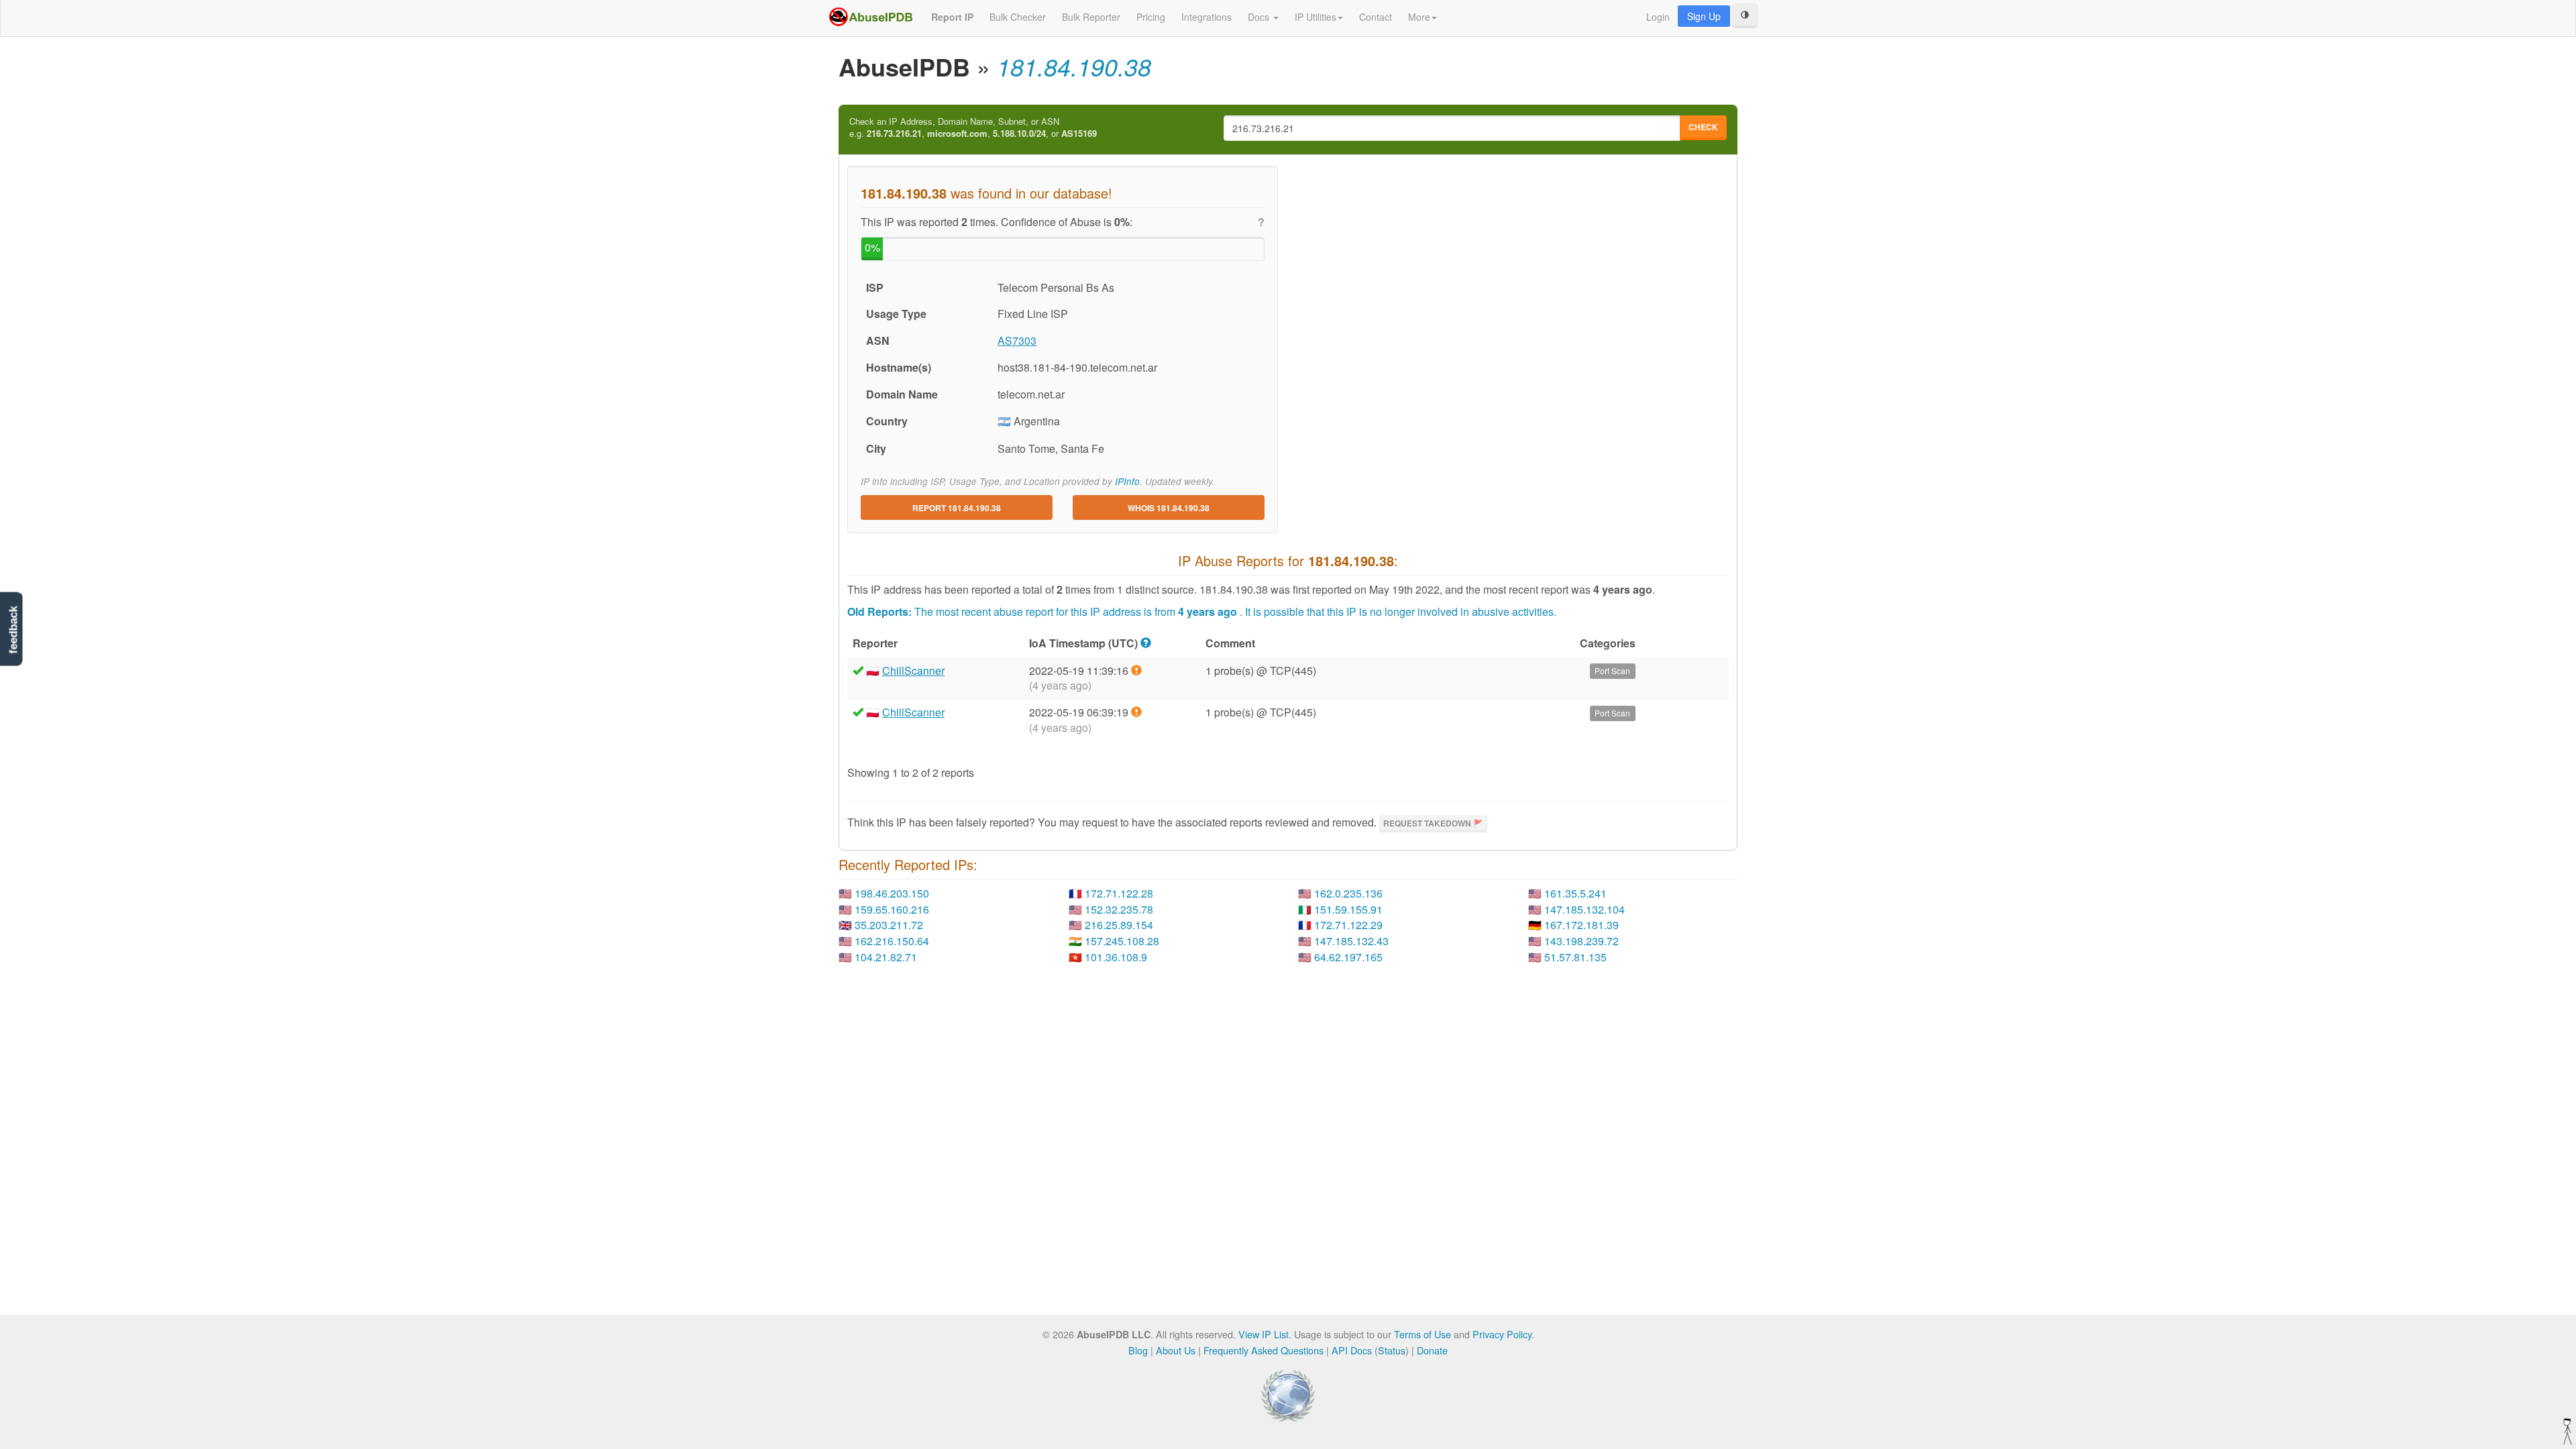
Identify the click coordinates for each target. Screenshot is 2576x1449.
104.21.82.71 (886, 957)
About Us (1176, 1350)
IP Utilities (1316, 17)
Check (1703, 127)
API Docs (1352, 1350)
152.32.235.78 (1119, 909)
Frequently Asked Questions (1264, 1350)
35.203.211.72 (889, 925)
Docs (1260, 17)
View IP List (1264, 1334)
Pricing (1151, 17)
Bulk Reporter (1091, 17)
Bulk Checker (1018, 17)
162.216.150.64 (892, 941)
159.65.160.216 (892, 909)
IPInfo (1127, 481)
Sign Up (1704, 16)
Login (1658, 17)
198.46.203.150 (892, 893)
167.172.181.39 (1581, 925)
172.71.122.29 (1348, 925)
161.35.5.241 (1575, 893)
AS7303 (1017, 340)
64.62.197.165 (1348, 957)
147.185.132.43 (1351, 941)
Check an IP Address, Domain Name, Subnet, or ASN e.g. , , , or (973, 128)
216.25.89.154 (1119, 925)
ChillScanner (913, 670)
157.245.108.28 (1122, 941)
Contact (1376, 17)
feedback (13, 630)
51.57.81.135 (1575, 957)
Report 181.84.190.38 (957, 508)
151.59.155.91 (1348, 909)
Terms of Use (1423, 1334)
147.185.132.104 (1585, 909)
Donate (1432, 1350)
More (1419, 17)
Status (1392, 1350)
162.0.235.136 (1348, 893)
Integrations (1206, 17)
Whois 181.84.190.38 (1169, 508)
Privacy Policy (1502, 1334)
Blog (1138, 1350)
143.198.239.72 (1581, 941)
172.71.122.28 (1119, 893)
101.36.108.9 (1116, 957)
